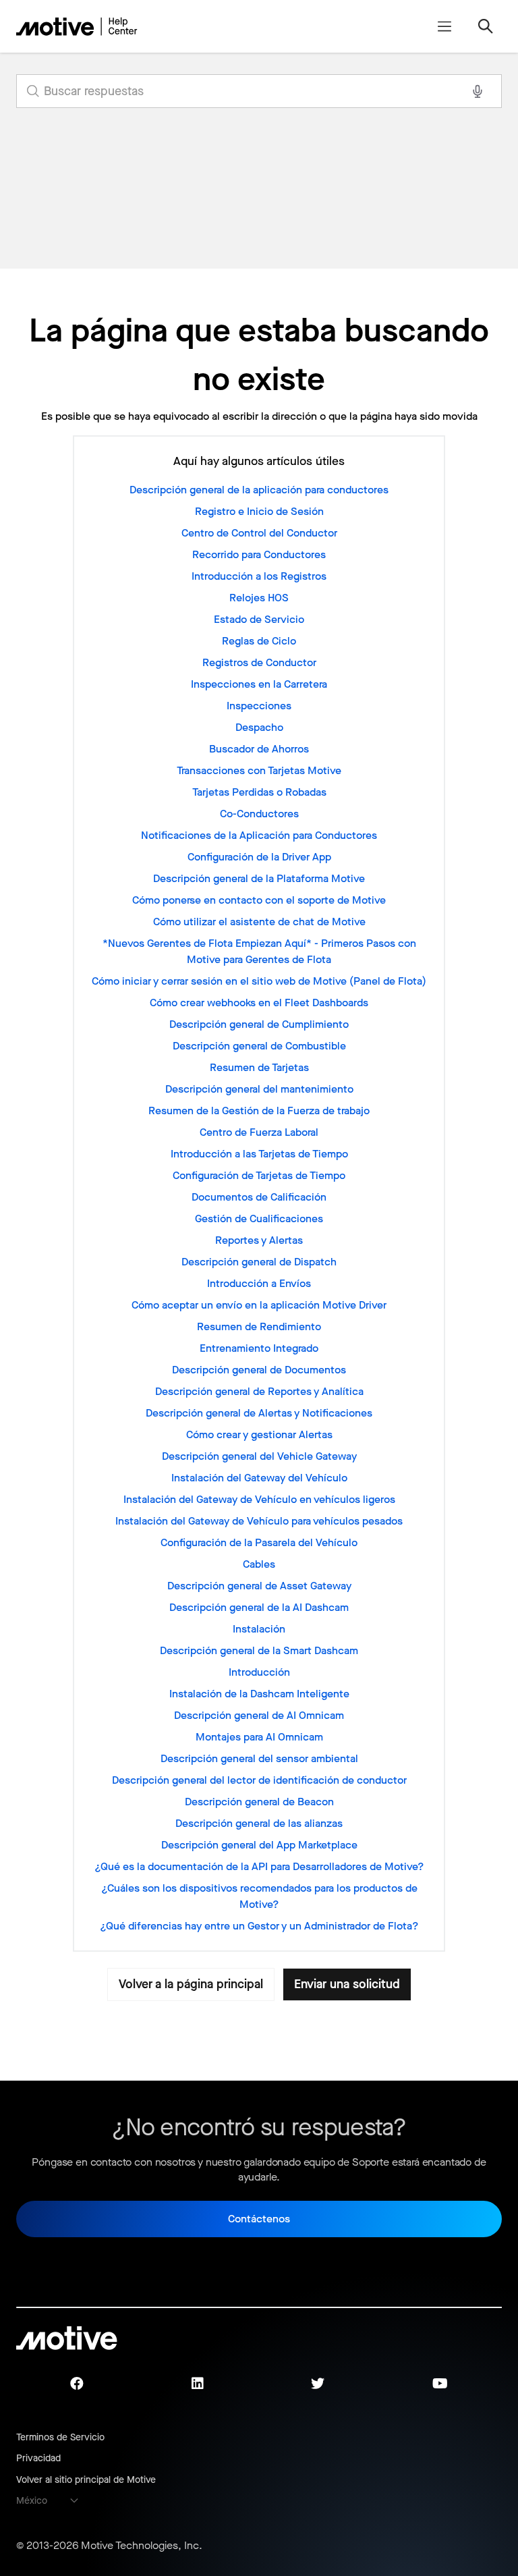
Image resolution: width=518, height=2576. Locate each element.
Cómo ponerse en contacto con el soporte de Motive (259, 900)
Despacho (259, 727)
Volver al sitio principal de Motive (86, 2480)
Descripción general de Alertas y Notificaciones (259, 1413)
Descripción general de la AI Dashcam (259, 1607)
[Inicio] (77, 26)
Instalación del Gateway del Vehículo (259, 1478)
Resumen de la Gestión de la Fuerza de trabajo (259, 1111)
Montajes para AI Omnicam (259, 1737)
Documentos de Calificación (259, 1197)
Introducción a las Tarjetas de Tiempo (259, 1154)
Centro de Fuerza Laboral (259, 1132)
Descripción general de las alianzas (259, 1823)
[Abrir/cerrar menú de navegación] (444, 26)
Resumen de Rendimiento (259, 1326)
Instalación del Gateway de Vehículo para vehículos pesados (259, 1521)
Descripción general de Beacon (259, 1802)
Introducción (259, 1672)
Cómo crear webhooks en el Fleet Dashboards (259, 1003)
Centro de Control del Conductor (259, 533)
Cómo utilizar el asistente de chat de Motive (259, 922)
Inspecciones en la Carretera (259, 684)
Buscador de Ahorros (259, 749)
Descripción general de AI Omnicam (259, 1715)
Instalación (259, 1629)
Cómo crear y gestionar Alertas (259, 1434)
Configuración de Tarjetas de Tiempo (259, 1175)
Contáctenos (259, 2219)
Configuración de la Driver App (259, 857)
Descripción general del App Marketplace (259, 1845)
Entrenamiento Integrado (259, 1348)
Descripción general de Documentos (259, 1370)
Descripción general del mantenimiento (259, 1089)
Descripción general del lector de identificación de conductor (259, 1780)
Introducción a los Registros (259, 576)
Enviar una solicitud (347, 1984)
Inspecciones (259, 706)
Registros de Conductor (259, 662)
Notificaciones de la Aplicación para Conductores (259, 835)
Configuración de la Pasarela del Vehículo (259, 1542)
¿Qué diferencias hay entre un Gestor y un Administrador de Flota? (259, 1926)
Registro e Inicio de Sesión (259, 511)
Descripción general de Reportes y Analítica (259, 1391)
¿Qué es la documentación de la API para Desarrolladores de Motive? (259, 1866)
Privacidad (38, 2458)
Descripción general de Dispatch (259, 1262)
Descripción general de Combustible (259, 1046)
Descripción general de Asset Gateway (259, 1586)
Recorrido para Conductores (259, 554)
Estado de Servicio (259, 619)
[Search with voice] (478, 91)
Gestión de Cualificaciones (259, 1218)
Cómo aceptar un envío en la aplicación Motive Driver (259, 1305)
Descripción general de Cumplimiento (259, 1024)
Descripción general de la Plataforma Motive (259, 878)
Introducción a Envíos (259, 1283)
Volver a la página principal (191, 1984)
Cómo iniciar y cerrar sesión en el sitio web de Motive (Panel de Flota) (259, 981)
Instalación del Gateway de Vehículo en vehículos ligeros (259, 1499)
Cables (259, 1564)
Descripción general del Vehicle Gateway (259, 1456)
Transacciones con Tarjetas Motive (259, 770)
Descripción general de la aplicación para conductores (259, 490)
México (32, 2501)
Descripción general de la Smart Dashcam (259, 1650)
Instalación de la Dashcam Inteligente (259, 1694)
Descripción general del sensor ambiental (259, 1758)
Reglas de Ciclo (259, 641)
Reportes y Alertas (259, 1240)
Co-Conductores (259, 814)
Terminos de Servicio (60, 2437)
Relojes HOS (259, 598)
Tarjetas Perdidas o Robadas (259, 792)
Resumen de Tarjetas (259, 1067)
